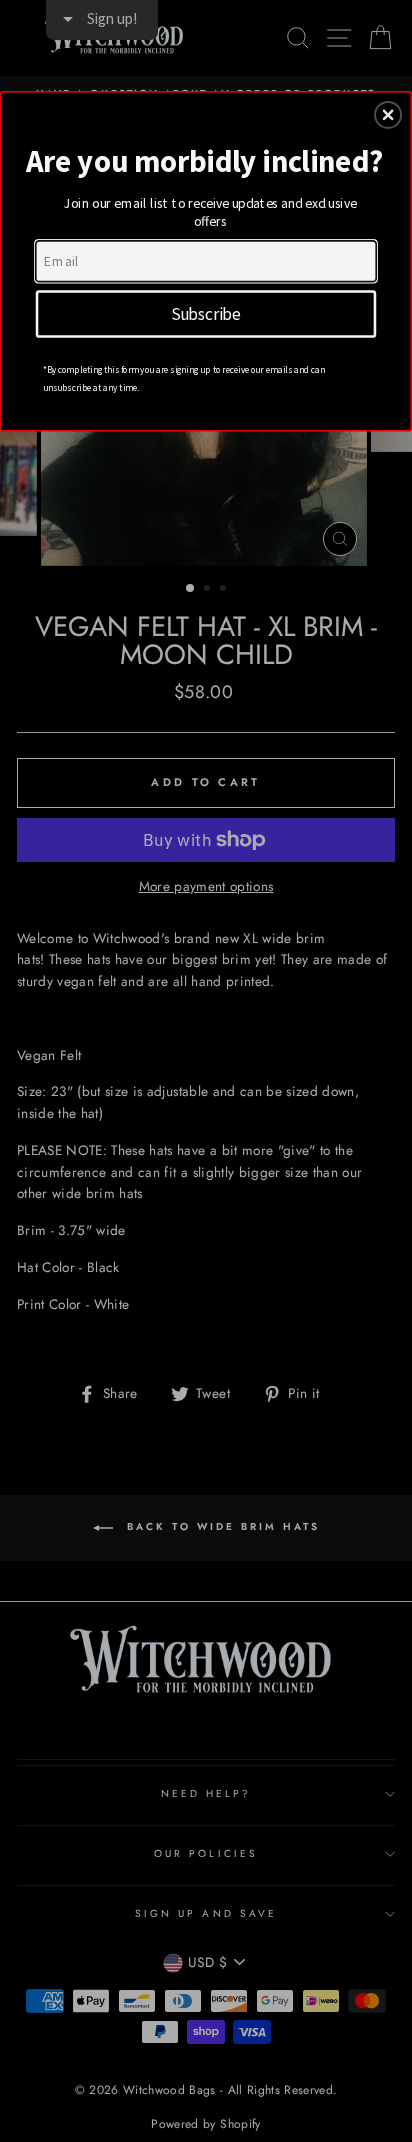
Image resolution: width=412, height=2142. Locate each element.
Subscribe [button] (206, 312)
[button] (388, 115)
